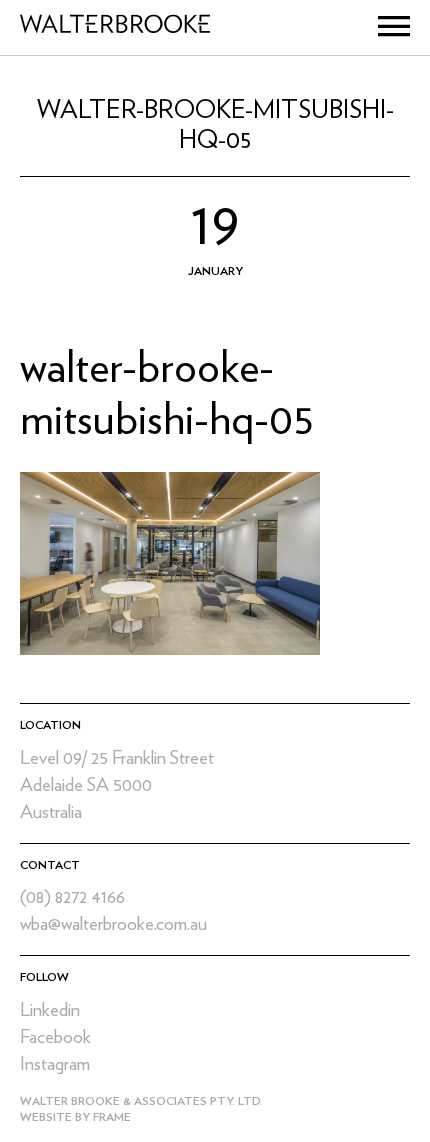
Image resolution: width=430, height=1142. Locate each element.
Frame (112, 1117)
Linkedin (50, 1010)
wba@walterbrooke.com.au (113, 924)
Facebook (55, 1037)
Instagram (55, 1064)
